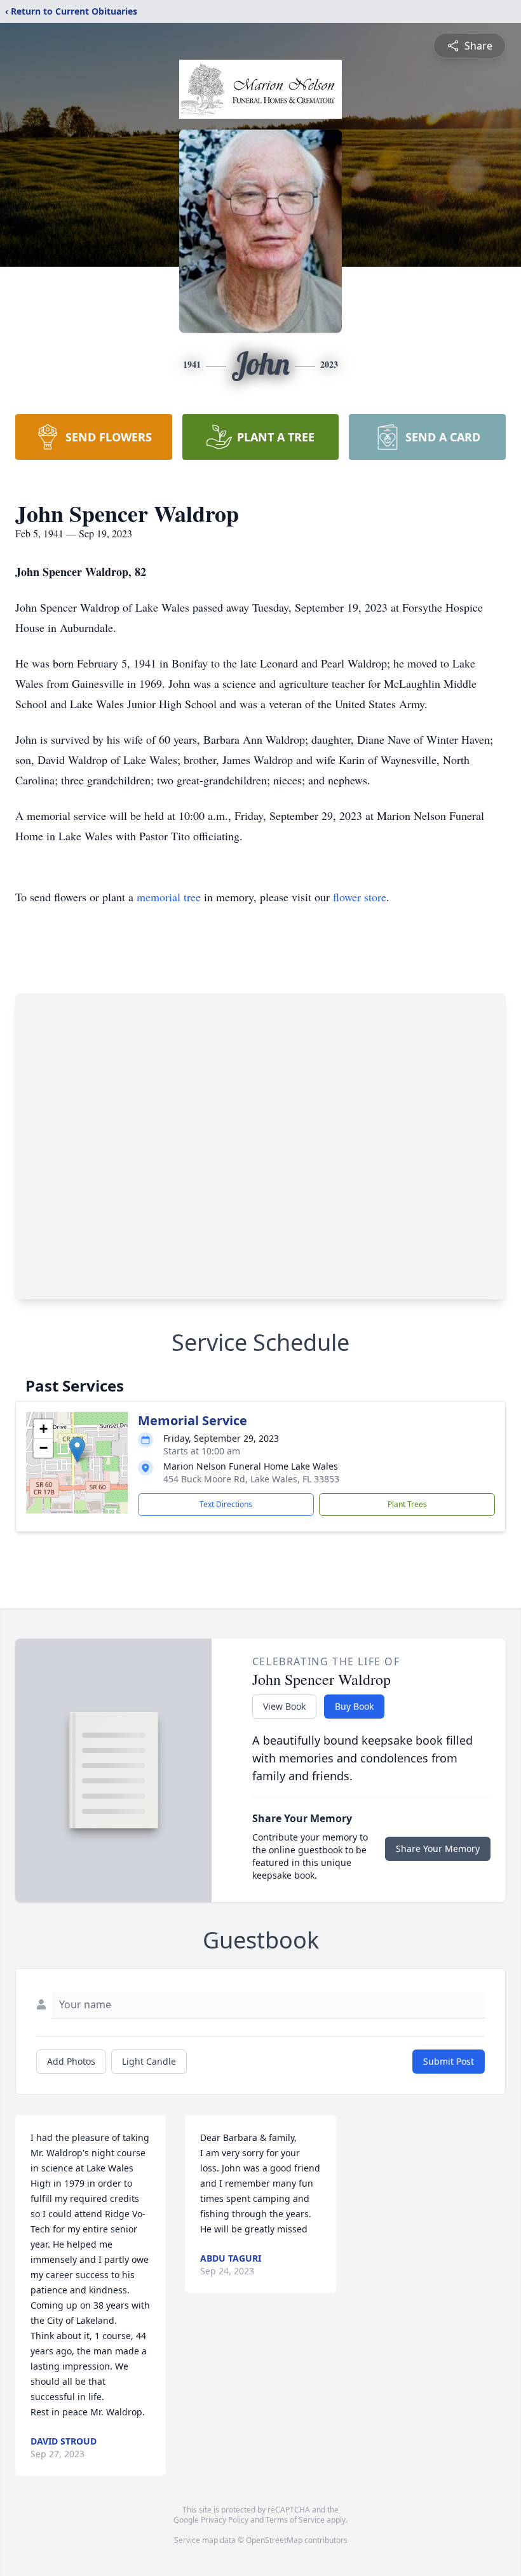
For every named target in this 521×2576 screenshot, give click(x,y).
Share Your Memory (438, 1848)
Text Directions (226, 1504)
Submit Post (449, 2061)
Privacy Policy (225, 2520)
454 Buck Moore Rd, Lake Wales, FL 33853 (251, 1479)
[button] (77, 1450)
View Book (284, 1706)
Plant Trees (407, 1504)
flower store (360, 897)
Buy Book (354, 1706)
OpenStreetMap (274, 2540)
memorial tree (169, 897)
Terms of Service (295, 2520)
